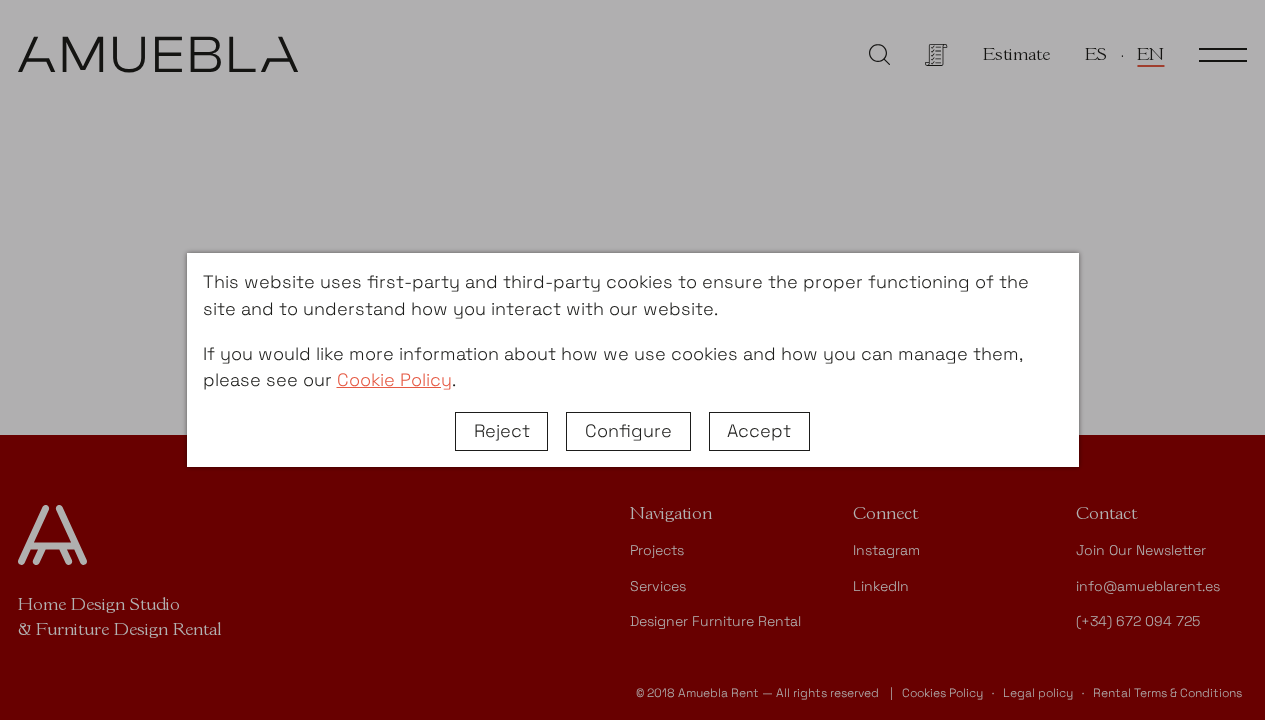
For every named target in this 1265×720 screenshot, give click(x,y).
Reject (502, 430)
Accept (759, 430)
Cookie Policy (394, 379)
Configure (628, 430)
